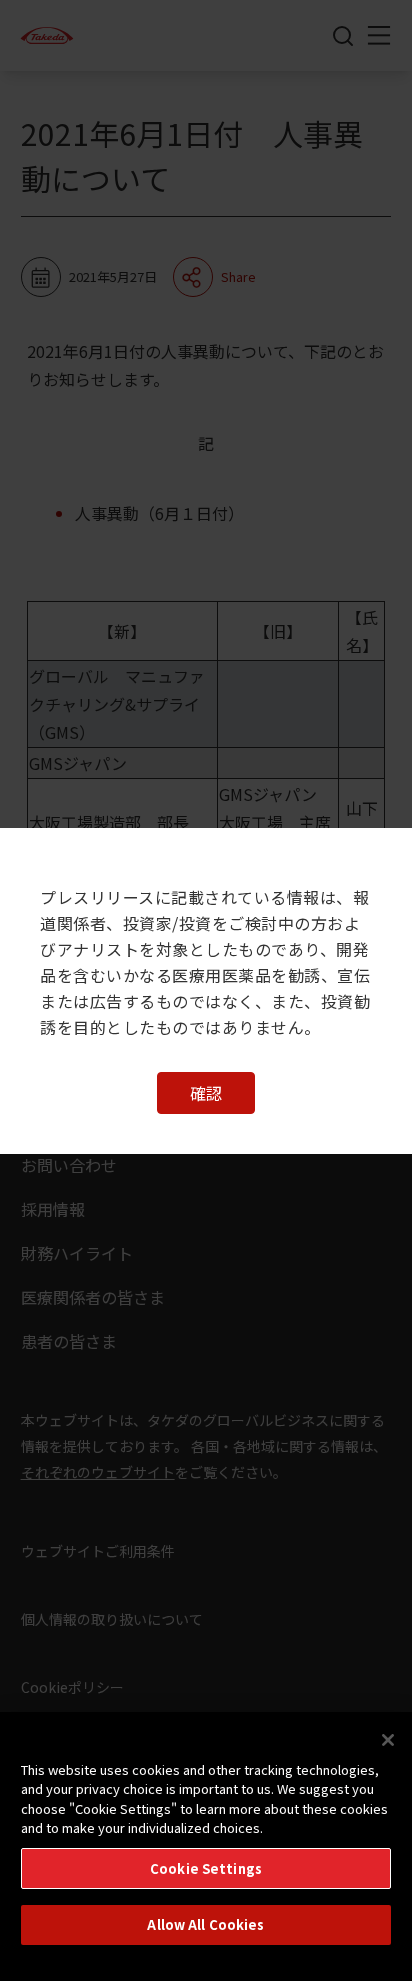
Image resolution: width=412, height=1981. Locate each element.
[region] (206, 1846)
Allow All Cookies (205, 1924)
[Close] (388, 1740)
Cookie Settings (206, 1868)
